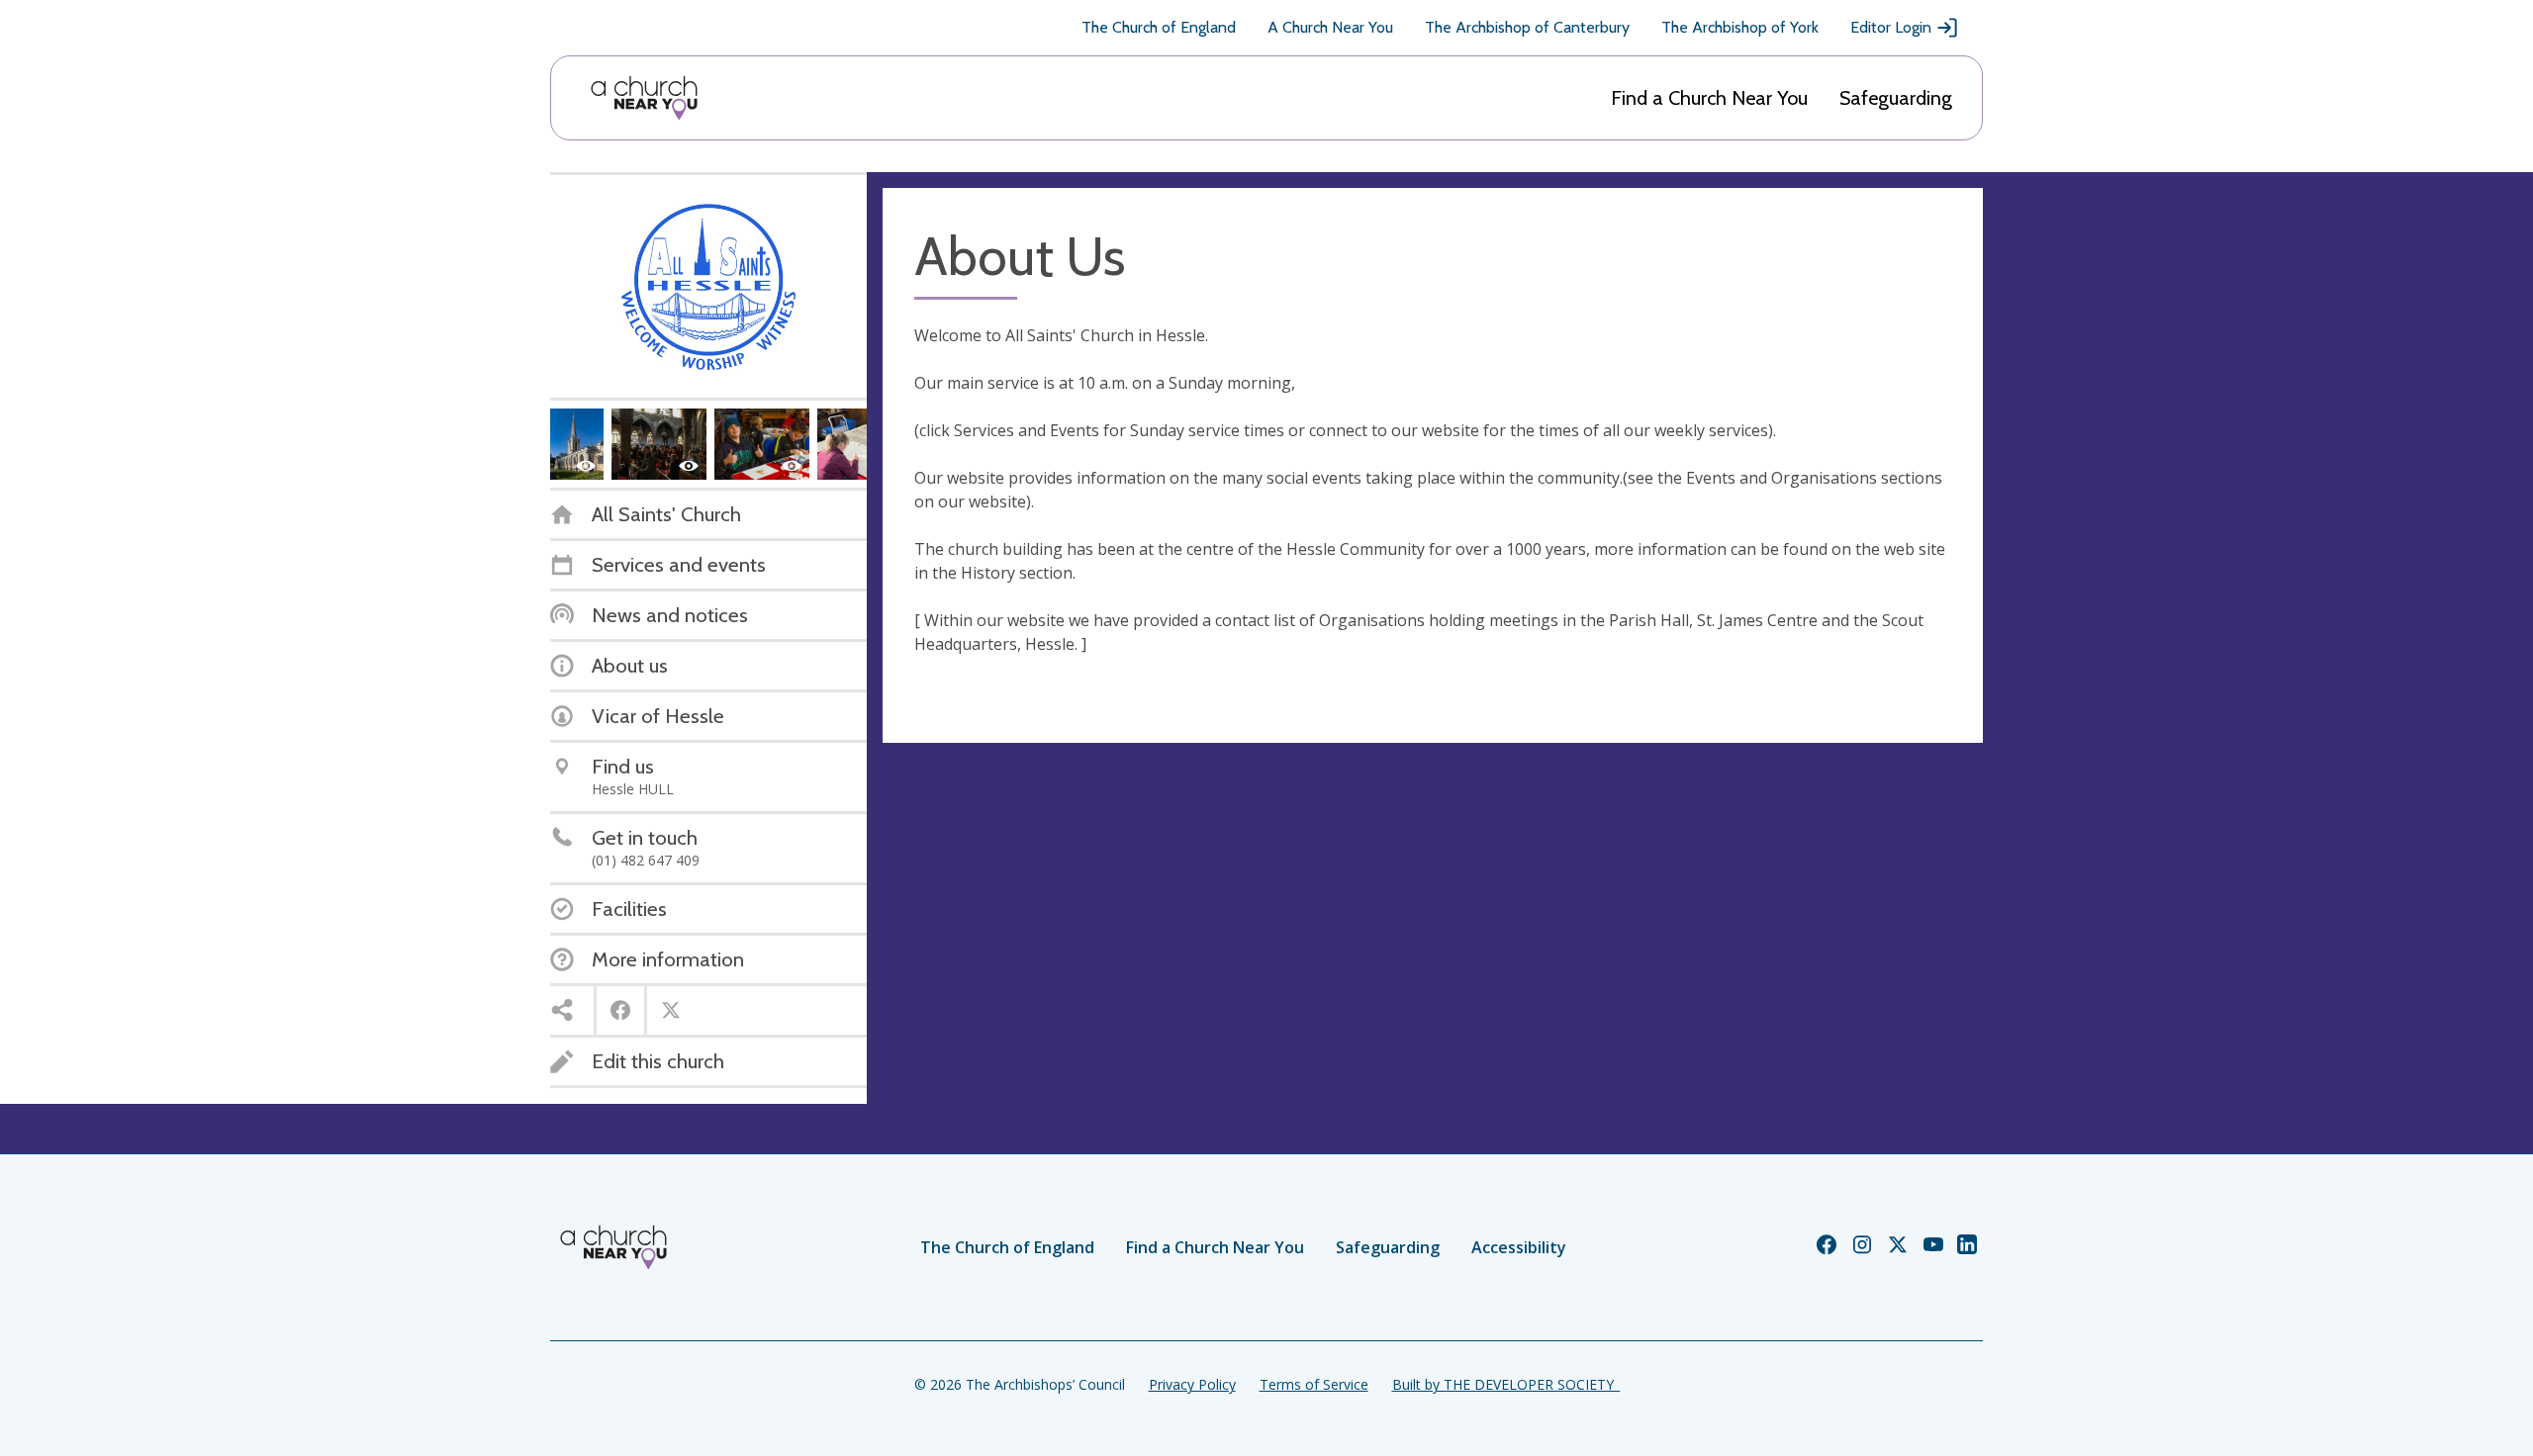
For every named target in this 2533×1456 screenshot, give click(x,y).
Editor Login (1891, 27)
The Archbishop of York (1740, 27)
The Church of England (1159, 27)
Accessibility (1519, 1247)
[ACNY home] (644, 98)
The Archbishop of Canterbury (1527, 27)
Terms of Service (1314, 1384)
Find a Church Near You (1709, 98)
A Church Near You (1330, 27)
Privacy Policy (1192, 1384)
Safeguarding (1896, 98)
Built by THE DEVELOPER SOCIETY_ (1506, 1384)
